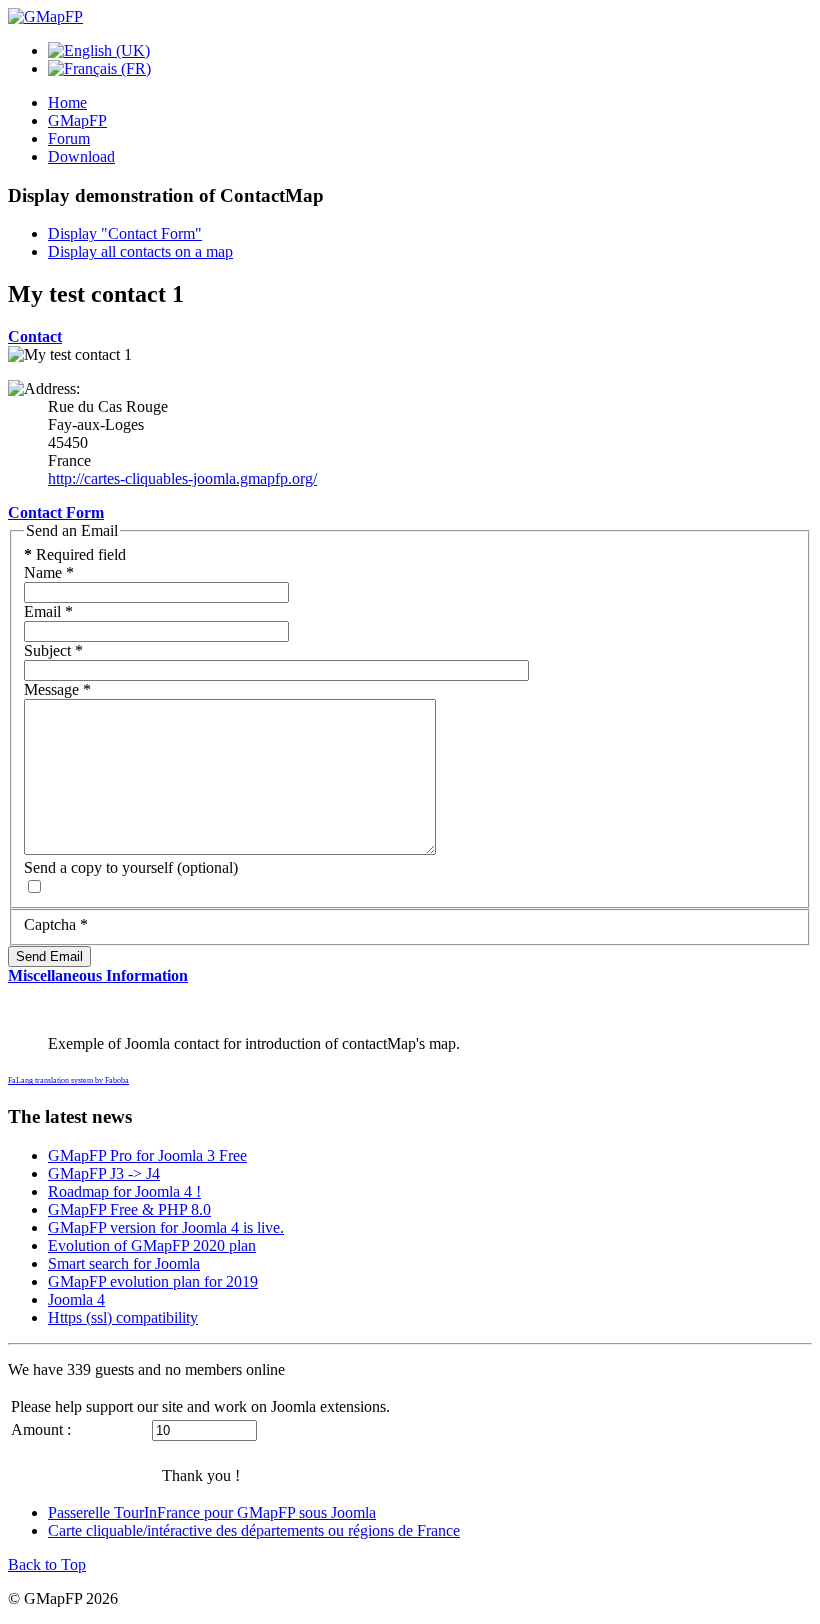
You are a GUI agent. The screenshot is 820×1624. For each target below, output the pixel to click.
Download (81, 156)
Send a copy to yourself (98, 867)
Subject (53, 650)
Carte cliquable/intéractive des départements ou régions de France (254, 1530)
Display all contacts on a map (140, 251)
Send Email (49, 956)
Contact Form (56, 512)
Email (48, 611)
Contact (35, 336)
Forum (69, 138)
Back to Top (47, 1564)
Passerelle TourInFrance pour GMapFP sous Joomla (212, 1512)
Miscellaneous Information (98, 975)
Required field (75, 554)
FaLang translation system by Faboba (68, 1080)
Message (57, 689)
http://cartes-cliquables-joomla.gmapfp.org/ (182, 478)
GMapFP (77, 120)
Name (49, 572)
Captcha (56, 924)
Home (67, 102)
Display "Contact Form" (125, 233)
